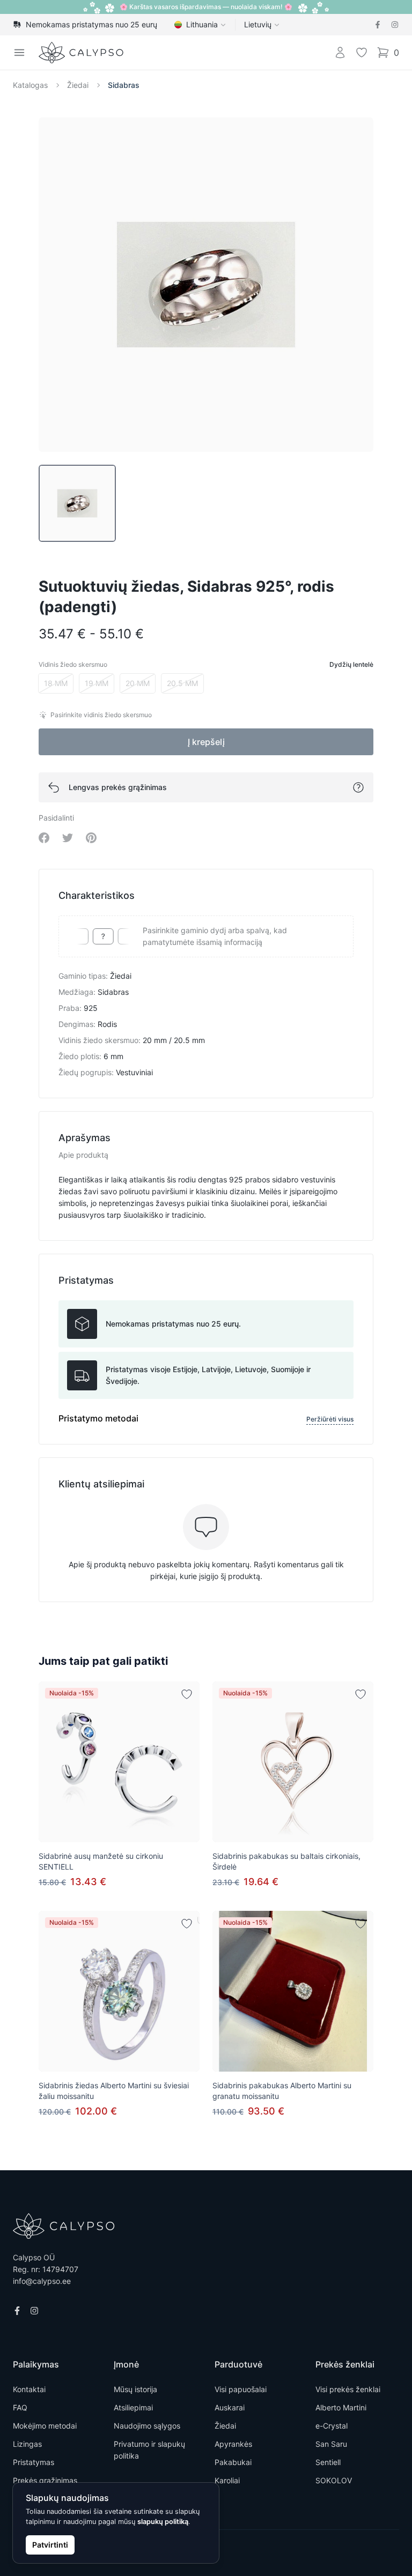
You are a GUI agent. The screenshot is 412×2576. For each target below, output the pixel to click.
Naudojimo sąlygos (147, 2426)
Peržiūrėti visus (330, 1419)
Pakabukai (233, 2462)
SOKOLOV (334, 2480)
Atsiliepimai (133, 2407)
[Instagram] (395, 25)
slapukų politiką (163, 2522)
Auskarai (230, 2407)
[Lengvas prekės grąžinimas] (358, 787)
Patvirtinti (50, 2545)
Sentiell (328, 2462)
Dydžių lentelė (351, 664)
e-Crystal (332, 2426)
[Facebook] (378, 25)
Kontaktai (29, 2389)
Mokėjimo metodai (45, 2426)
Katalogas (30, 85)
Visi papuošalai (241, 2389)
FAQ (20, 2407)
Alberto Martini (341, 2407)
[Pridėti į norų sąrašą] (187, 1694)
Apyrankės (233, 2444)
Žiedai (78, 85)
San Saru (331, 2444)
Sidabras (124, 85)
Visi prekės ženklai (348, 2389)
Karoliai (227, 2480)
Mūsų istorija (135, 2389)
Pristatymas (34, 2462)
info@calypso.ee (42, 2281)
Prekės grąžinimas (45, 2480)
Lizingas (27, 2444)
